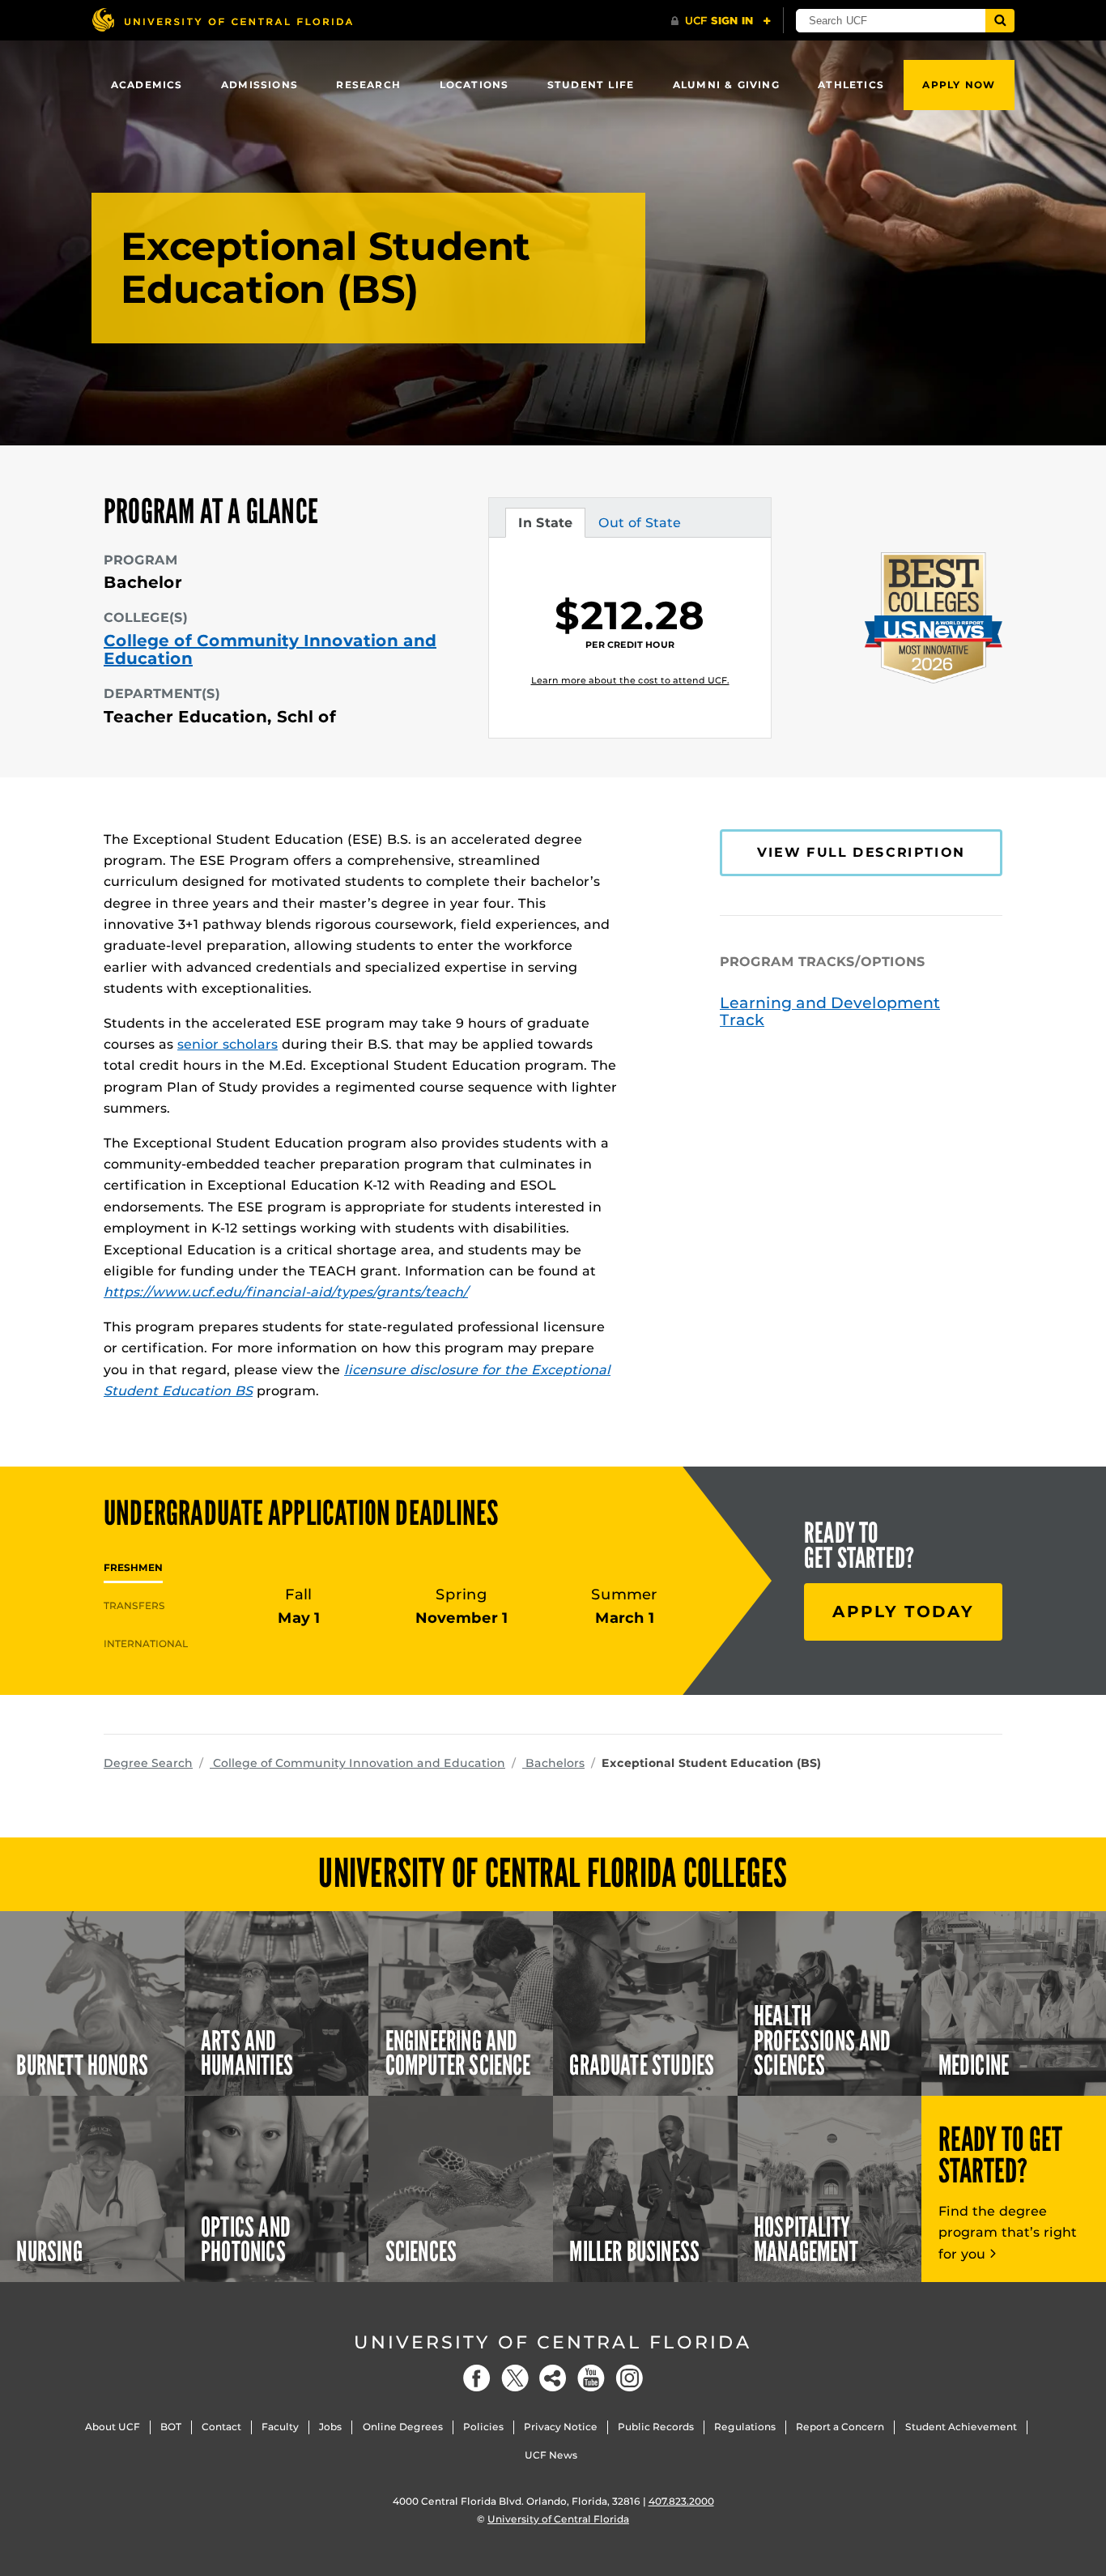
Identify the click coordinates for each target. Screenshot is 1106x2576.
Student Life (591, 85)
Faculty (280, 2427)
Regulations (745, 2427)
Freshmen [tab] (133, 1567)
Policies (483, 2427)
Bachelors (553, 1763)
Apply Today (903, 1612)
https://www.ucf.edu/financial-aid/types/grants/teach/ (286, 1292)
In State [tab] (545, 526)
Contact (221, 2427)
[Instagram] (629, 2378)
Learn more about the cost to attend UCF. (630, 680)
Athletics (851, 85)
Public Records (656, 2427)
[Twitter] (515, 2378)
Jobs (330, 2427)
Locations (474, 85)
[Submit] (1000, 21)
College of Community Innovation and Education (270, 649)
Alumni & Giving (726, 85)
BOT (171, 2427)
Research (368, 85)
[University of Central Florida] (222, 20)
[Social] (553, 2378)
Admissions (259, 85)
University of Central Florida (553, 2342)
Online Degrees (403, 2427)
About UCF (113, 2427)
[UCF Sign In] (721, 21)
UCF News (551, 2455)
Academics (147, 85)
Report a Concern (840, 2427)
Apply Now (959, 85)
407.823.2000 (681, 2501)
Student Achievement (961, 2427)
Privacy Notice (561, 2427)
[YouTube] (591, 2378)
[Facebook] (477, 2378)
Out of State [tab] (639, 526)
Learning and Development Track (830, 1011)
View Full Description (861, 852)
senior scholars (228, 1044)
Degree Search (148, 1763)
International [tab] (146, 1644)
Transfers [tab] (134, 1605)
